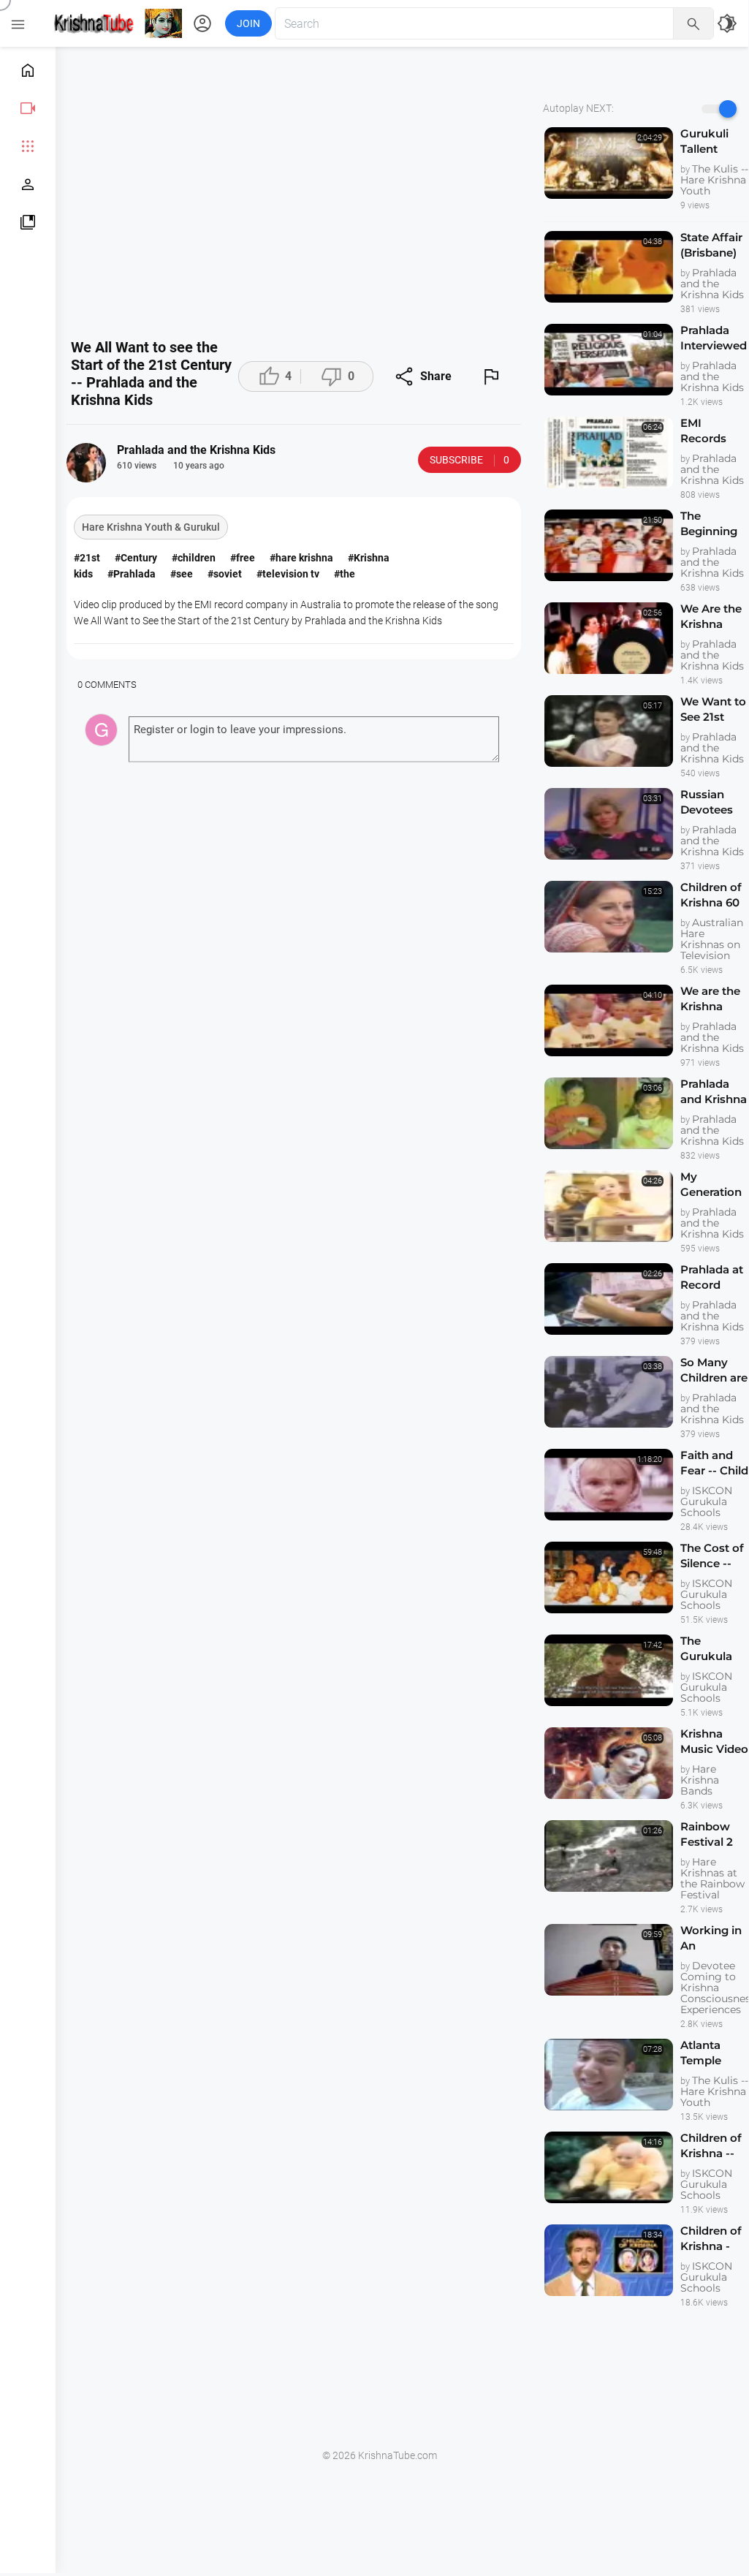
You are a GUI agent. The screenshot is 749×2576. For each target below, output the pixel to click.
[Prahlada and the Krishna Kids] (86, 463)
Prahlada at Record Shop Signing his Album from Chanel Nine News (714, 1277)
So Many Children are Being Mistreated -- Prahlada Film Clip (714, 1370)
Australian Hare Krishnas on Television (712, 939)
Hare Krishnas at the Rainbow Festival (712, 1878)
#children (194, 558)
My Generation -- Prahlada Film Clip (711, 1185)
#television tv (288, 574)
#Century (136, 558)
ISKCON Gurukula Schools (706, 1501)
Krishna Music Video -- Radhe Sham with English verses (714, 1742)
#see (182, 574)
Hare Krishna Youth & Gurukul (151, 527)
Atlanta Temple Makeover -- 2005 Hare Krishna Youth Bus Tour (714, 2053)
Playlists (28, 222)
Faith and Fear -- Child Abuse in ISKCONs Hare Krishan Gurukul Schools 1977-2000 (714, 1463)
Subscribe (469, 460)
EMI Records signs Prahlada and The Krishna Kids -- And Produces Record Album (711, 431)
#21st (87, 558)
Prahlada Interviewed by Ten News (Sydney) (714, 338)
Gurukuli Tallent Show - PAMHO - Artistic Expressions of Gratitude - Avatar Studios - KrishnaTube (715, 141)
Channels (28, 184)
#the (345, 574)
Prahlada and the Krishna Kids (712, 284)
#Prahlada (132, 574)
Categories (28, 146)
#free (243, 558)
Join (248, 23)
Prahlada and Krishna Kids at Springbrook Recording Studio (715, 1092)
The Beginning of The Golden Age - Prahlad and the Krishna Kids (713, 524)
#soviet (225, 574)
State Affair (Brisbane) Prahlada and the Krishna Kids (711, 245)
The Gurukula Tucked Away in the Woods (713, 1649)
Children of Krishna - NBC (711, 2239)
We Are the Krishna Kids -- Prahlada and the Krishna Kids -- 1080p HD (711, 617)
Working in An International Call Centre (715, 1938)
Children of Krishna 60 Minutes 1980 (711, 895)
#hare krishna (301, 558)
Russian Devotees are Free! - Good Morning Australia (708, 802)
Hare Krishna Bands (700, 1780)
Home (28, 70)
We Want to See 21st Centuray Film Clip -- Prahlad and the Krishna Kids (714, 709)
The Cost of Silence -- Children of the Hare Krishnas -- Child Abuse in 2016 (714, 1556)
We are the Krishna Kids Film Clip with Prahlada (710, 999)
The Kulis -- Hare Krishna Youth (714, 180)
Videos (28, 108)
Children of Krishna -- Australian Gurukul (711, 2146)
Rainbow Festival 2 (707, 1834)
